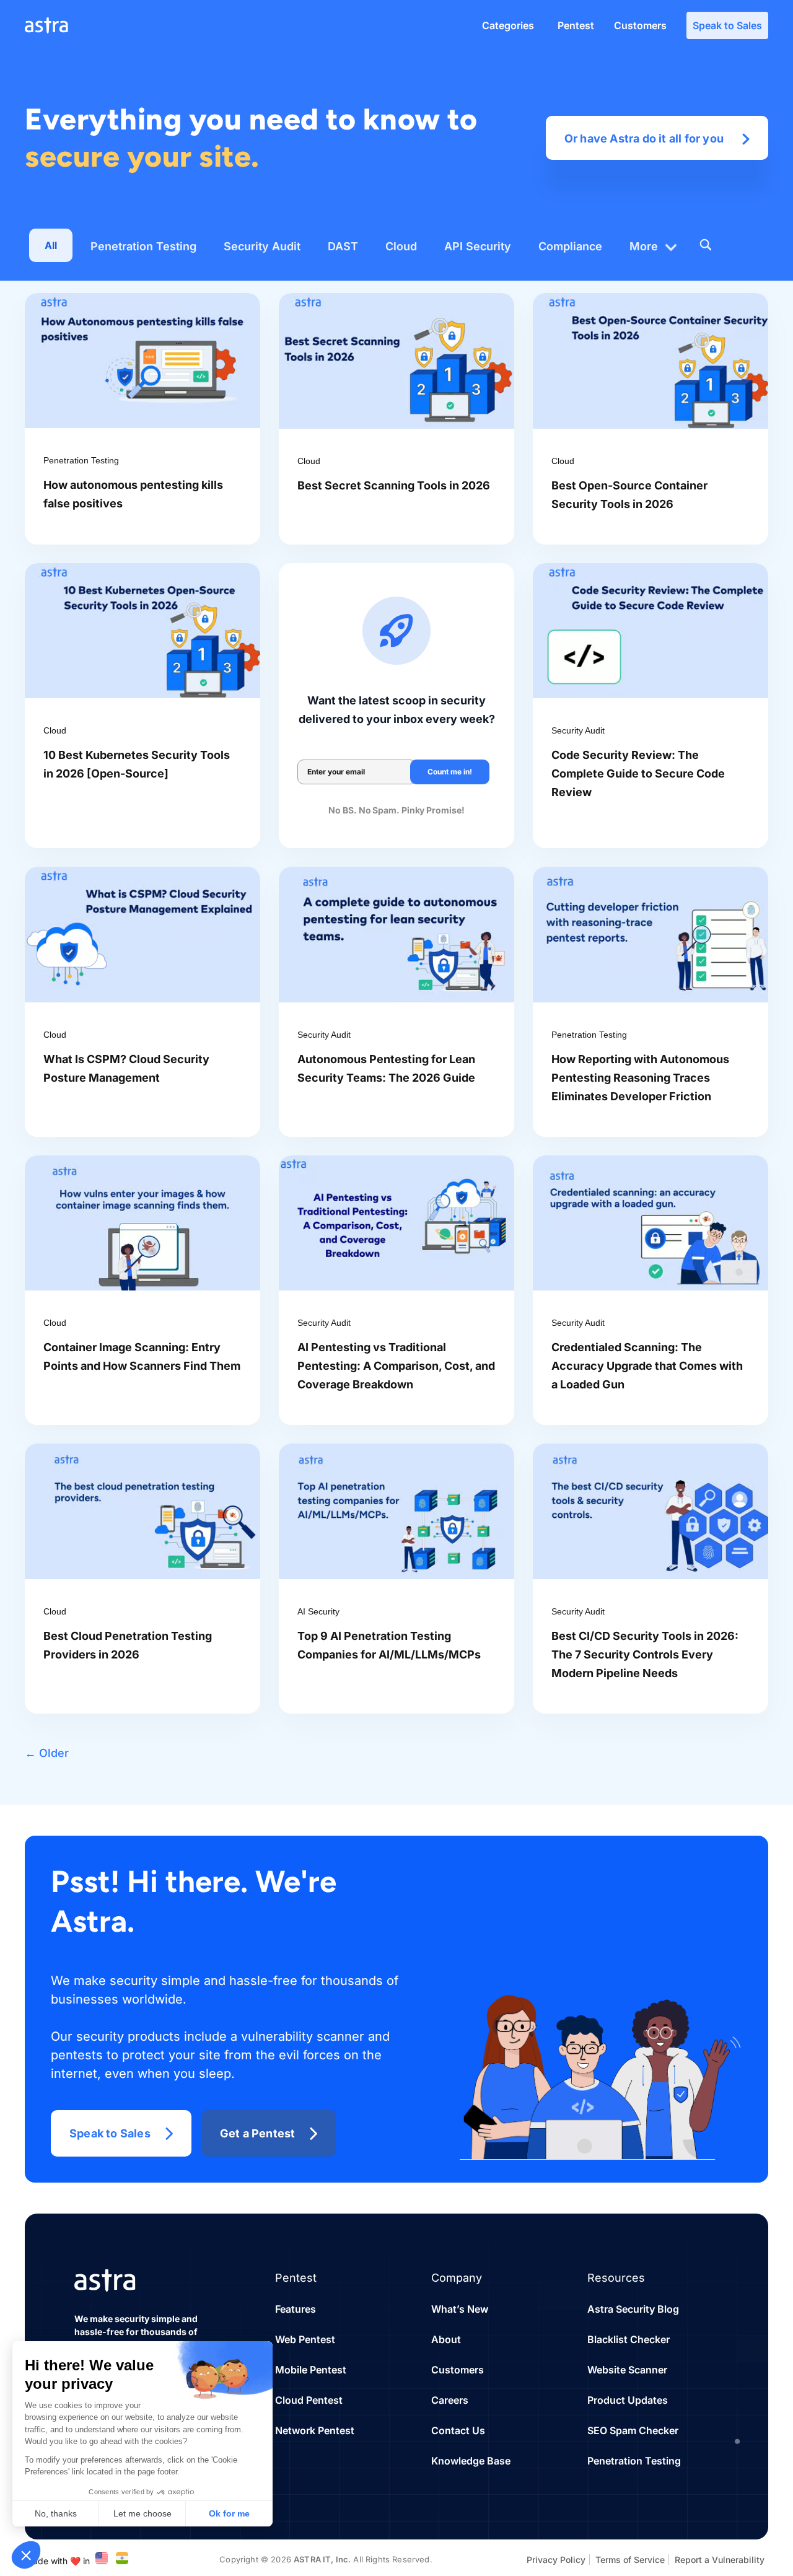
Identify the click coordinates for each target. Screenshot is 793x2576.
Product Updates (628, 2400)
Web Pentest (305, 2339)
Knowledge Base (471, 2461)
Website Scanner (627, 2370)
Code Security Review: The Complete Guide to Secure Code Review (638, 773)
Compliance (570, 246)
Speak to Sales (727, 25)
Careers (450, 2400)
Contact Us (458, 2430)
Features (296, 2309)
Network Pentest (315, 2430)
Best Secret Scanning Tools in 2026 (394, 485)
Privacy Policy (556, 2560)
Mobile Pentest (311, 2370)
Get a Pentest (258, 2133)
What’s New (460, 2309)
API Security (478, 246)
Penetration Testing (143, 246)
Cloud (401, 246)
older (47, 1753)
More (644, 246)
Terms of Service (630, 2560)
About (446, 2339)
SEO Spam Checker (633, 2430)
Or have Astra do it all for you (644, 138)
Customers (640, 25)
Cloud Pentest (309, 2400)
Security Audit (262, 246)
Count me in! (450, 772)
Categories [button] (508, 25)
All (51, 245)
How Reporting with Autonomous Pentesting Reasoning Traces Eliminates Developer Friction (640, 1078)
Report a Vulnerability (720, 2560)
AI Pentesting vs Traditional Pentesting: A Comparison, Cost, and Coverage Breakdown (396, 1366)
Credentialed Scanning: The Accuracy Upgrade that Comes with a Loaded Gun (647, 1366)
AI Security (318, 1611)
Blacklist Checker (629, 2339)
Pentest (576, 25)
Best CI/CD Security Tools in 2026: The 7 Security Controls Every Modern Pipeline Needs (645, 1654)
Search (705, 245)
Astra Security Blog (633, 2309)
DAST (343, 246)
